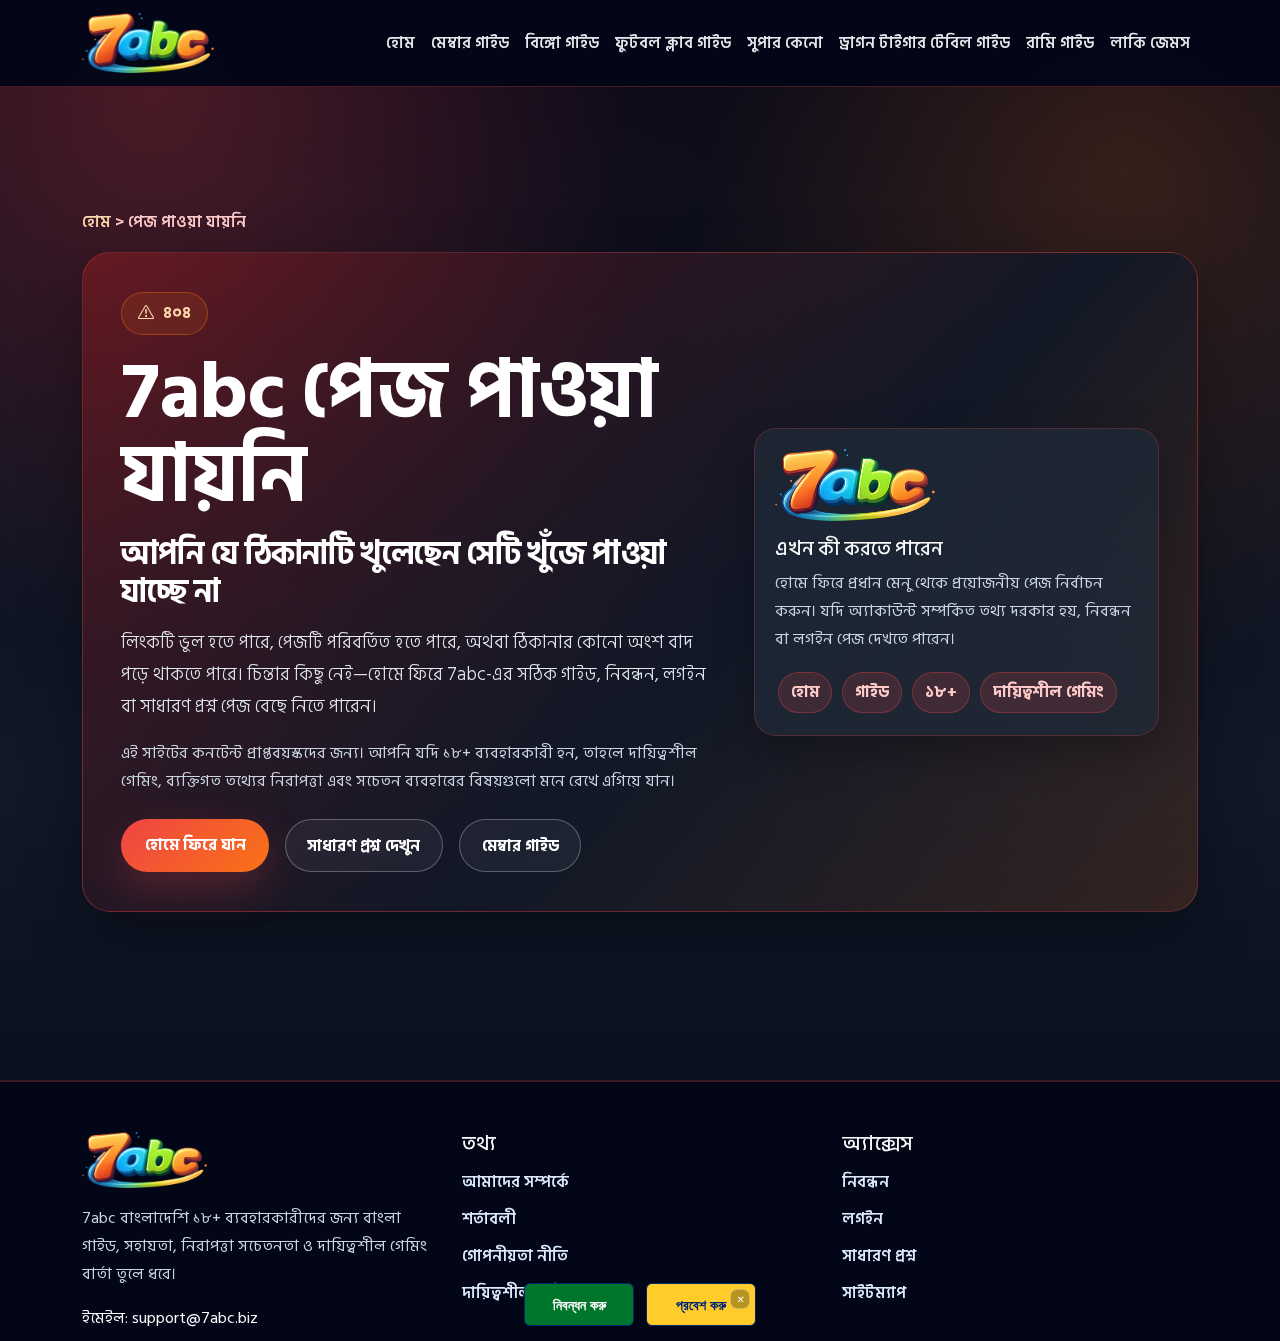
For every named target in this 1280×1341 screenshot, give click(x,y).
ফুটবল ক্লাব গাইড (673, 43)
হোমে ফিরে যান (195, 845)
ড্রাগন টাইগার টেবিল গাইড (924, 43)
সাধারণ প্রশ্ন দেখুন (363, 846)
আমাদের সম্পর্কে (515, 1182)
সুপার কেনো (785, 43)
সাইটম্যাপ (874, 1293)
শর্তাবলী (489, 1219)
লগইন (862, 1219)
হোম (400, 43)
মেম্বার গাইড (470, 43)
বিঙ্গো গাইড (562, 43)
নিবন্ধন (865, 1182)
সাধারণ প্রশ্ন (879, 1256)
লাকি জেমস (1150, 43)
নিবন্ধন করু (579, 1304)
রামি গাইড (1060, 43)
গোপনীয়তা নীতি (515, 1256)
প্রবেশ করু (701, 1304)
